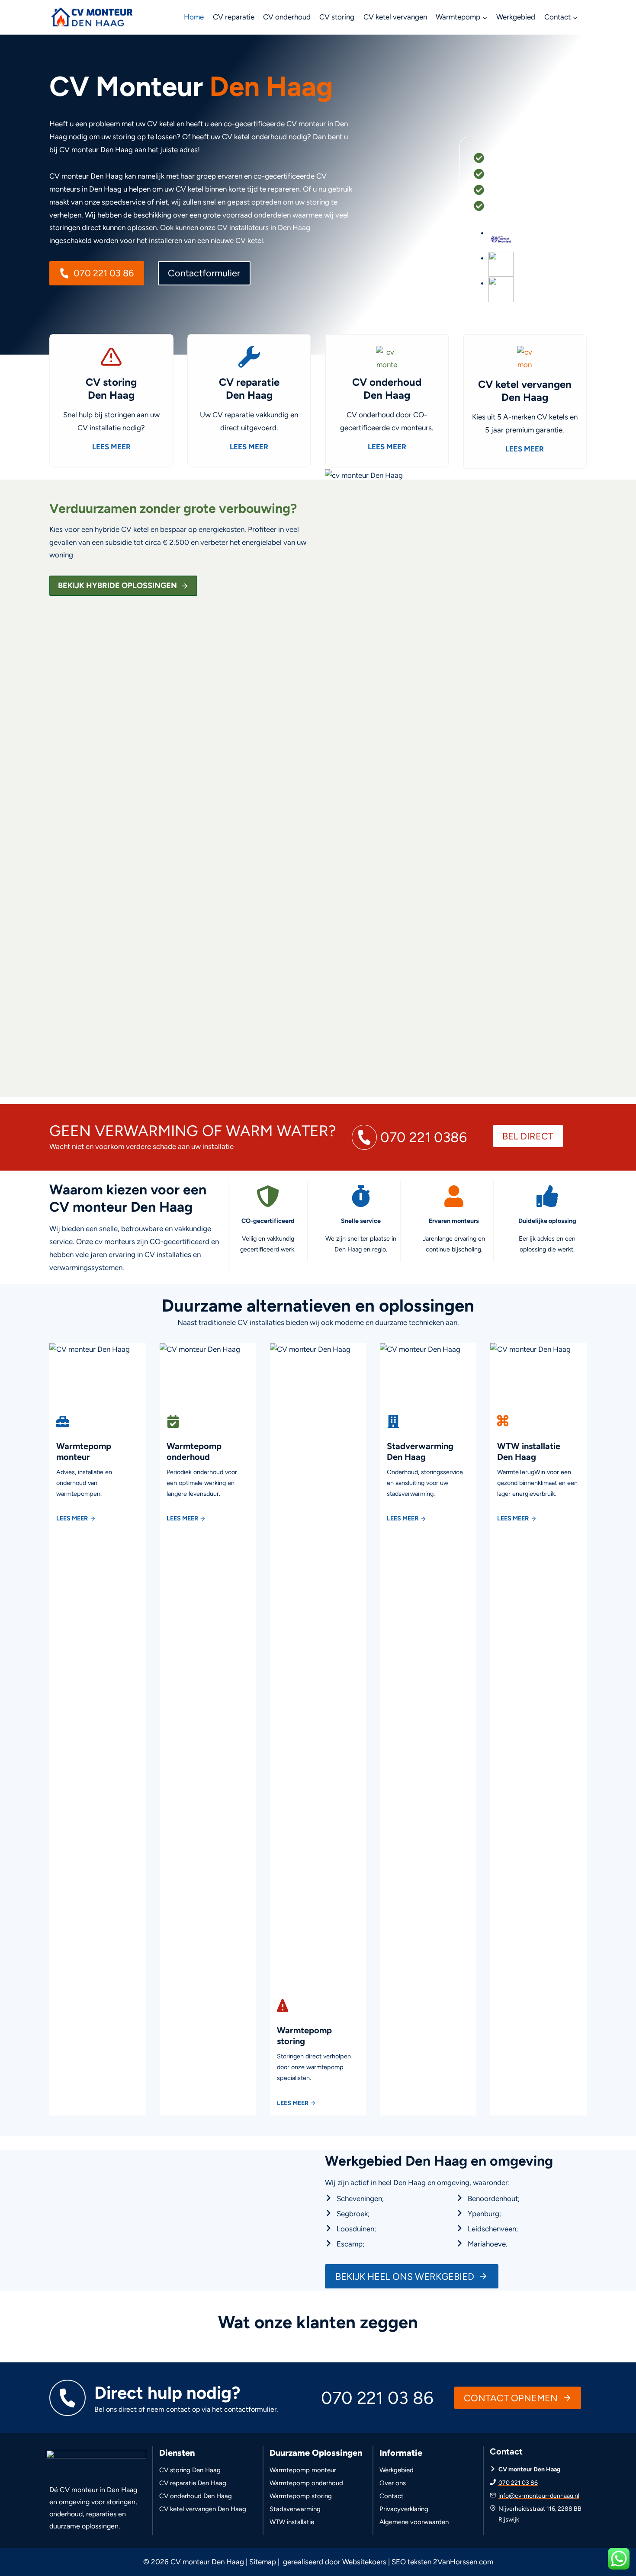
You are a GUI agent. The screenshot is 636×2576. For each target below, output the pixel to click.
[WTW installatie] (538, 1729)
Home (194, 17)
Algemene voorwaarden (414, 2522)
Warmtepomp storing (301, 2496)
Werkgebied (516, 17)
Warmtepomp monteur (303, 2470)
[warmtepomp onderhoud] (208, 1473)
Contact (392, 2496)
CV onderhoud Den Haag (196, 2496)
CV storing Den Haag (190, 2470)
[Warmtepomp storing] (318, 2057)
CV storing (337, 17)
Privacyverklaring (404, 2509)
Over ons (393, 2483)
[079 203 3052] (410, 1137)
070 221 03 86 (518, 2483)
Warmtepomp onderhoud (306, 2483)
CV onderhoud (287, 17)
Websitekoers (364, 2562)
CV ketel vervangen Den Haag (203, 2509)
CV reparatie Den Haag (193, 2483)
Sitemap (263, 2562)
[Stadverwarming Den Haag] (428, 1473)
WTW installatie (292, 2522)
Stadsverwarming (295, 2509)
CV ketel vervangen (395, 17)
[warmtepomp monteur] (98, 1473)
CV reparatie (234, 17)
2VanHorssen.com (463, 2562)
